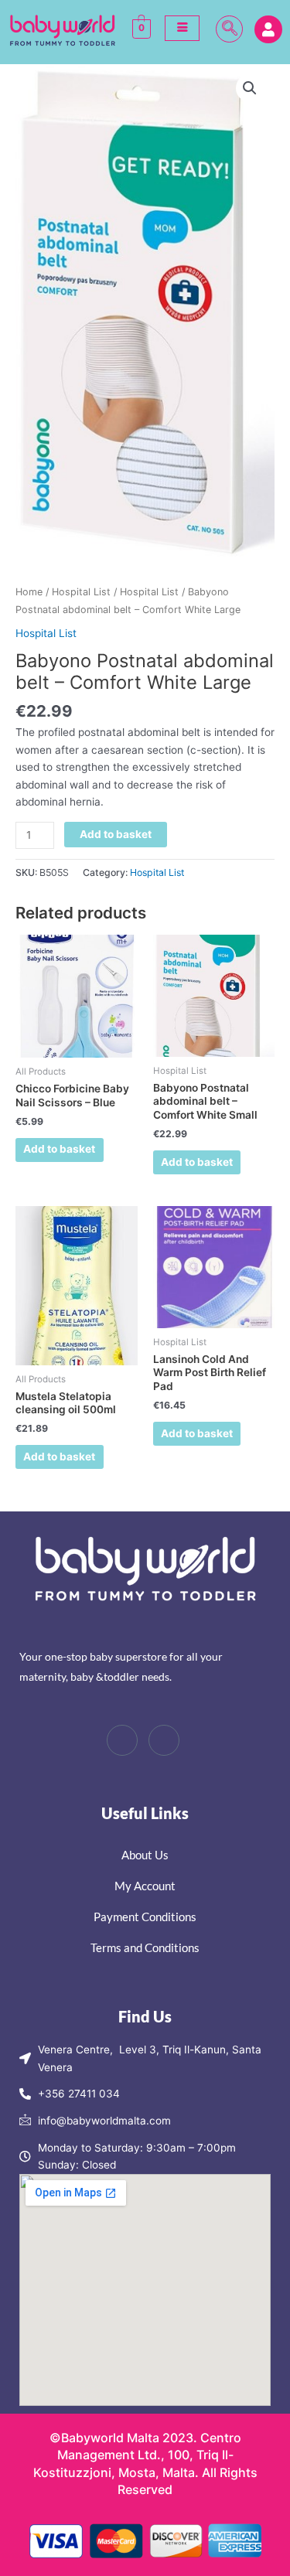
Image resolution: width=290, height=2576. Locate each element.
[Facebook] (122, 1740)
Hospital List (81, 592)
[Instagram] (164, 1740)
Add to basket (116, 834)
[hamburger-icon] (182, 28)
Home (29, 592)
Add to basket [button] (59, 1149)
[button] (229, 29)
